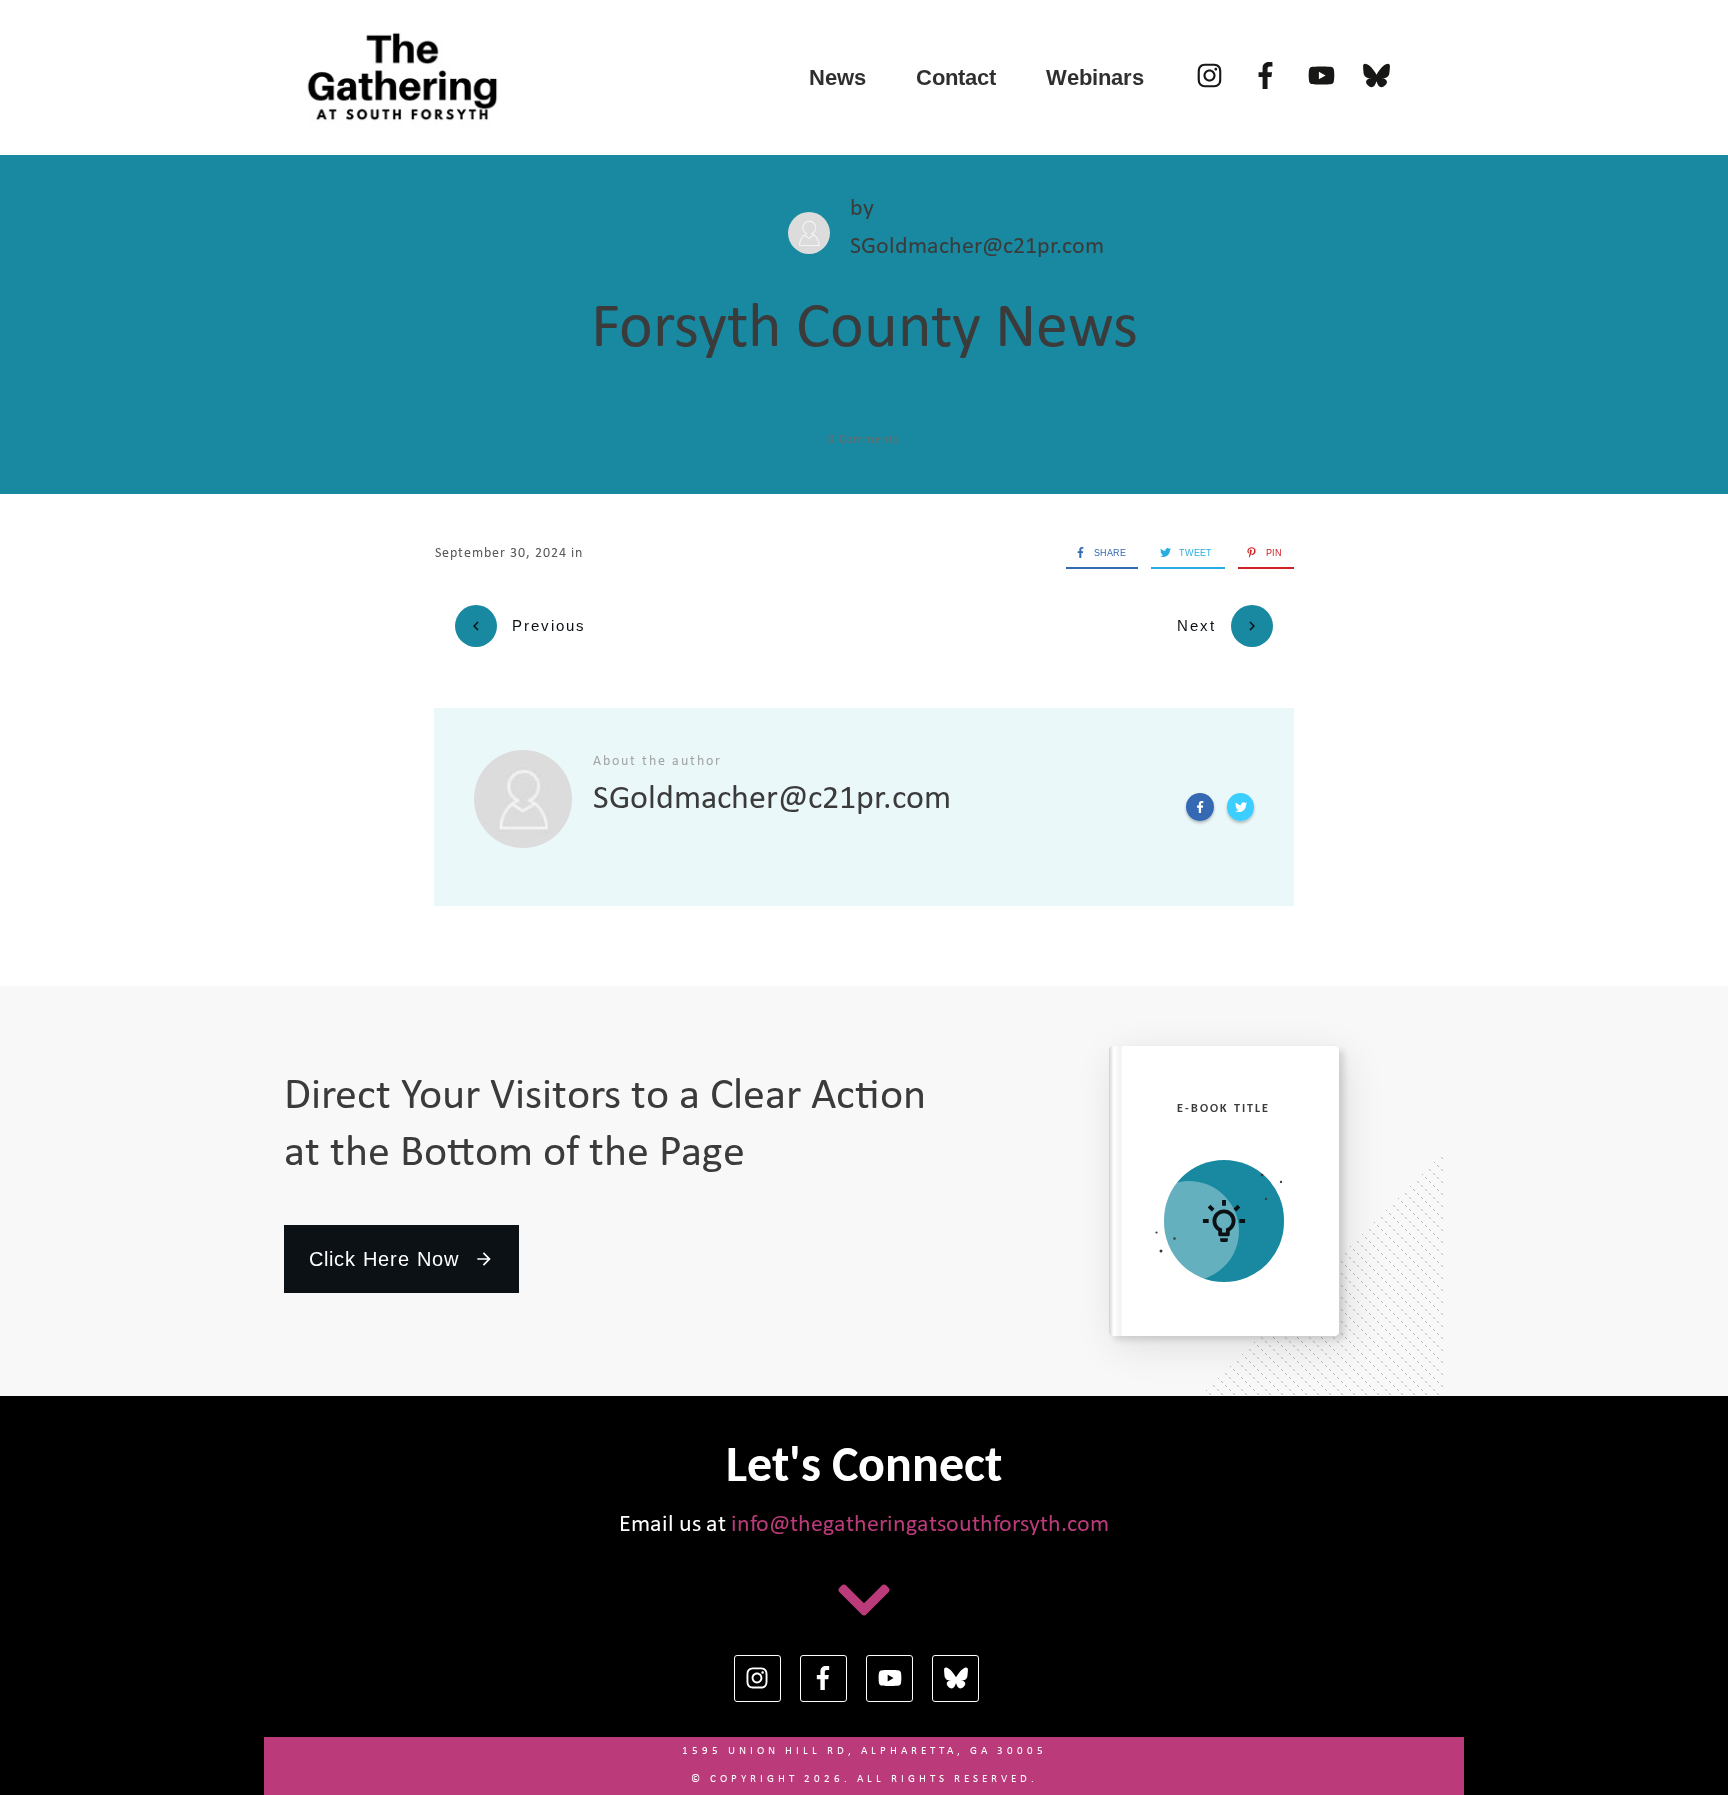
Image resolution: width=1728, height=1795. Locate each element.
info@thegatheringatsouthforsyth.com (920, 1525)
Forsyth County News (864, 330)
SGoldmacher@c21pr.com (977, 247)
